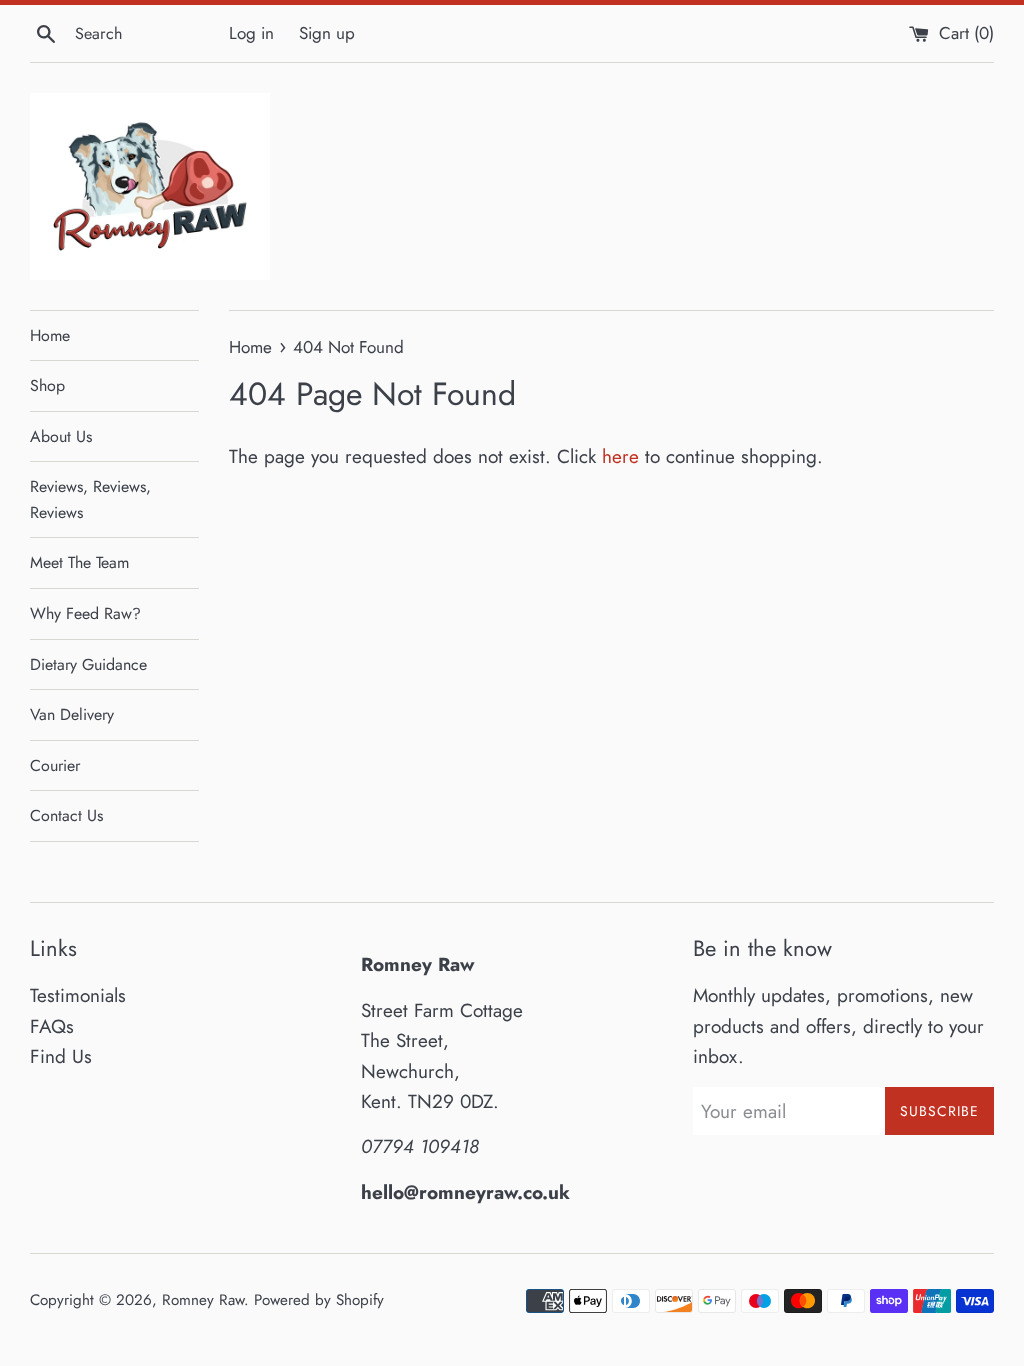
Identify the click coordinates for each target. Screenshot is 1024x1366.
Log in (251, 33)
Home (50, 335)
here (620, 456)
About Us (61, 436)
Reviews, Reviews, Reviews (90, 499)
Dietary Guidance (88, 664)
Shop (47, 385)
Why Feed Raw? (85, 613)
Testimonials (78, 995)
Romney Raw (203, 1300)
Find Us (61, 1056)
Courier (55, 765)
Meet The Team (79, 562)
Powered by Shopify (319, 1300)
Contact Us (66, 815)
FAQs (52, 1026)
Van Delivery (72, 714)
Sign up (327, 33)
